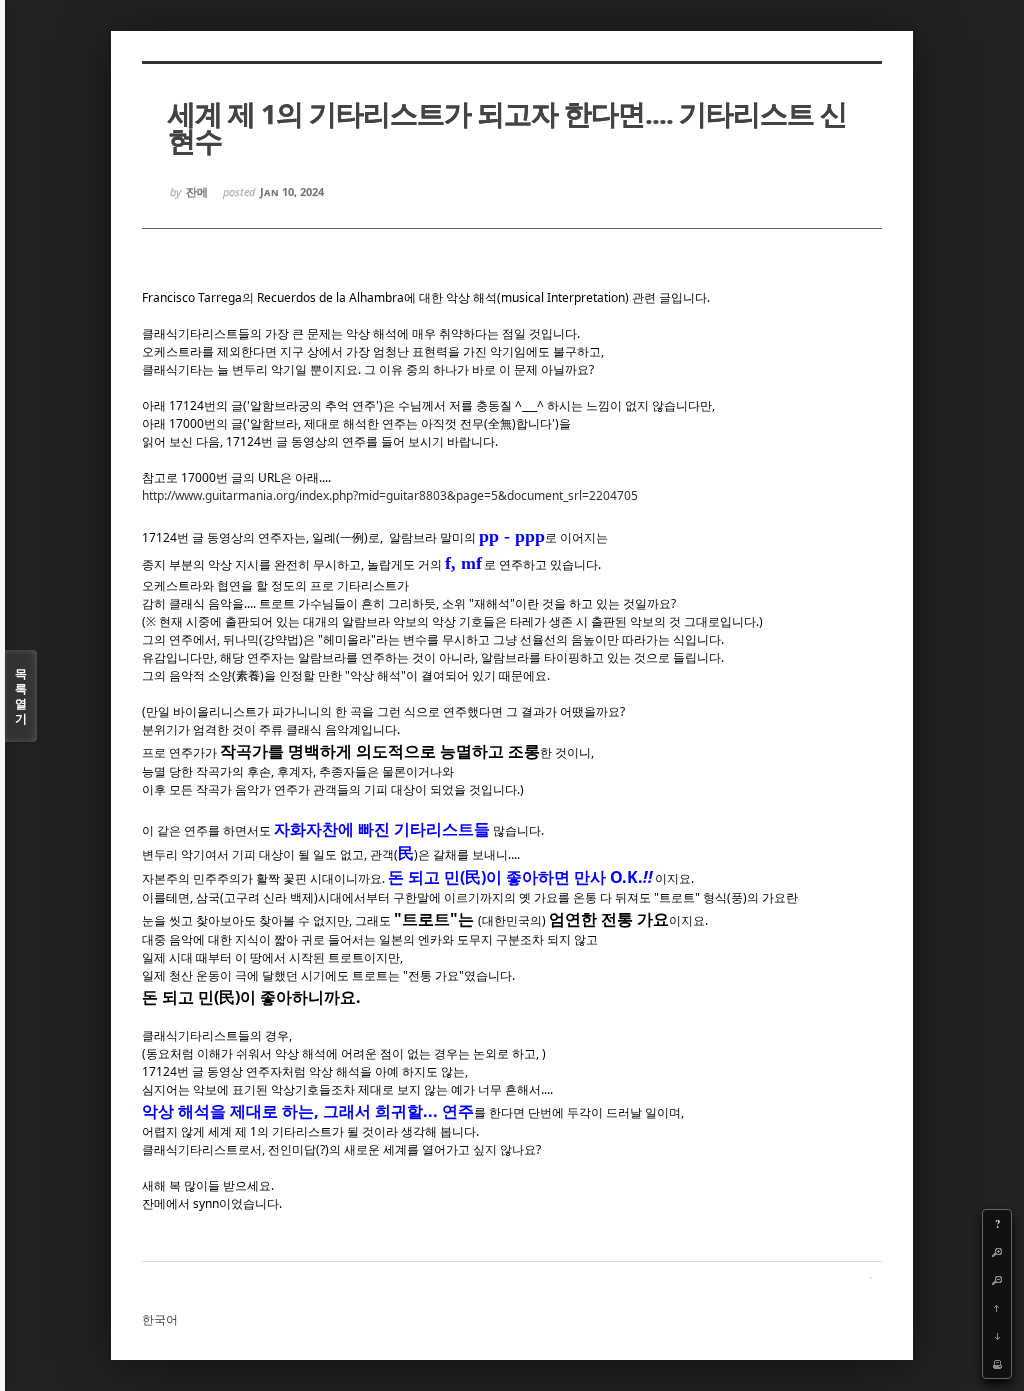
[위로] (997, 1308)
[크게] (997, 1252)
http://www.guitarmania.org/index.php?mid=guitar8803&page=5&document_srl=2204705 (390, 495)
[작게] (997, 1280)
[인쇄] (997, 1364)
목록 (21, 696)
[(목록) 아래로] (997, 1336)
